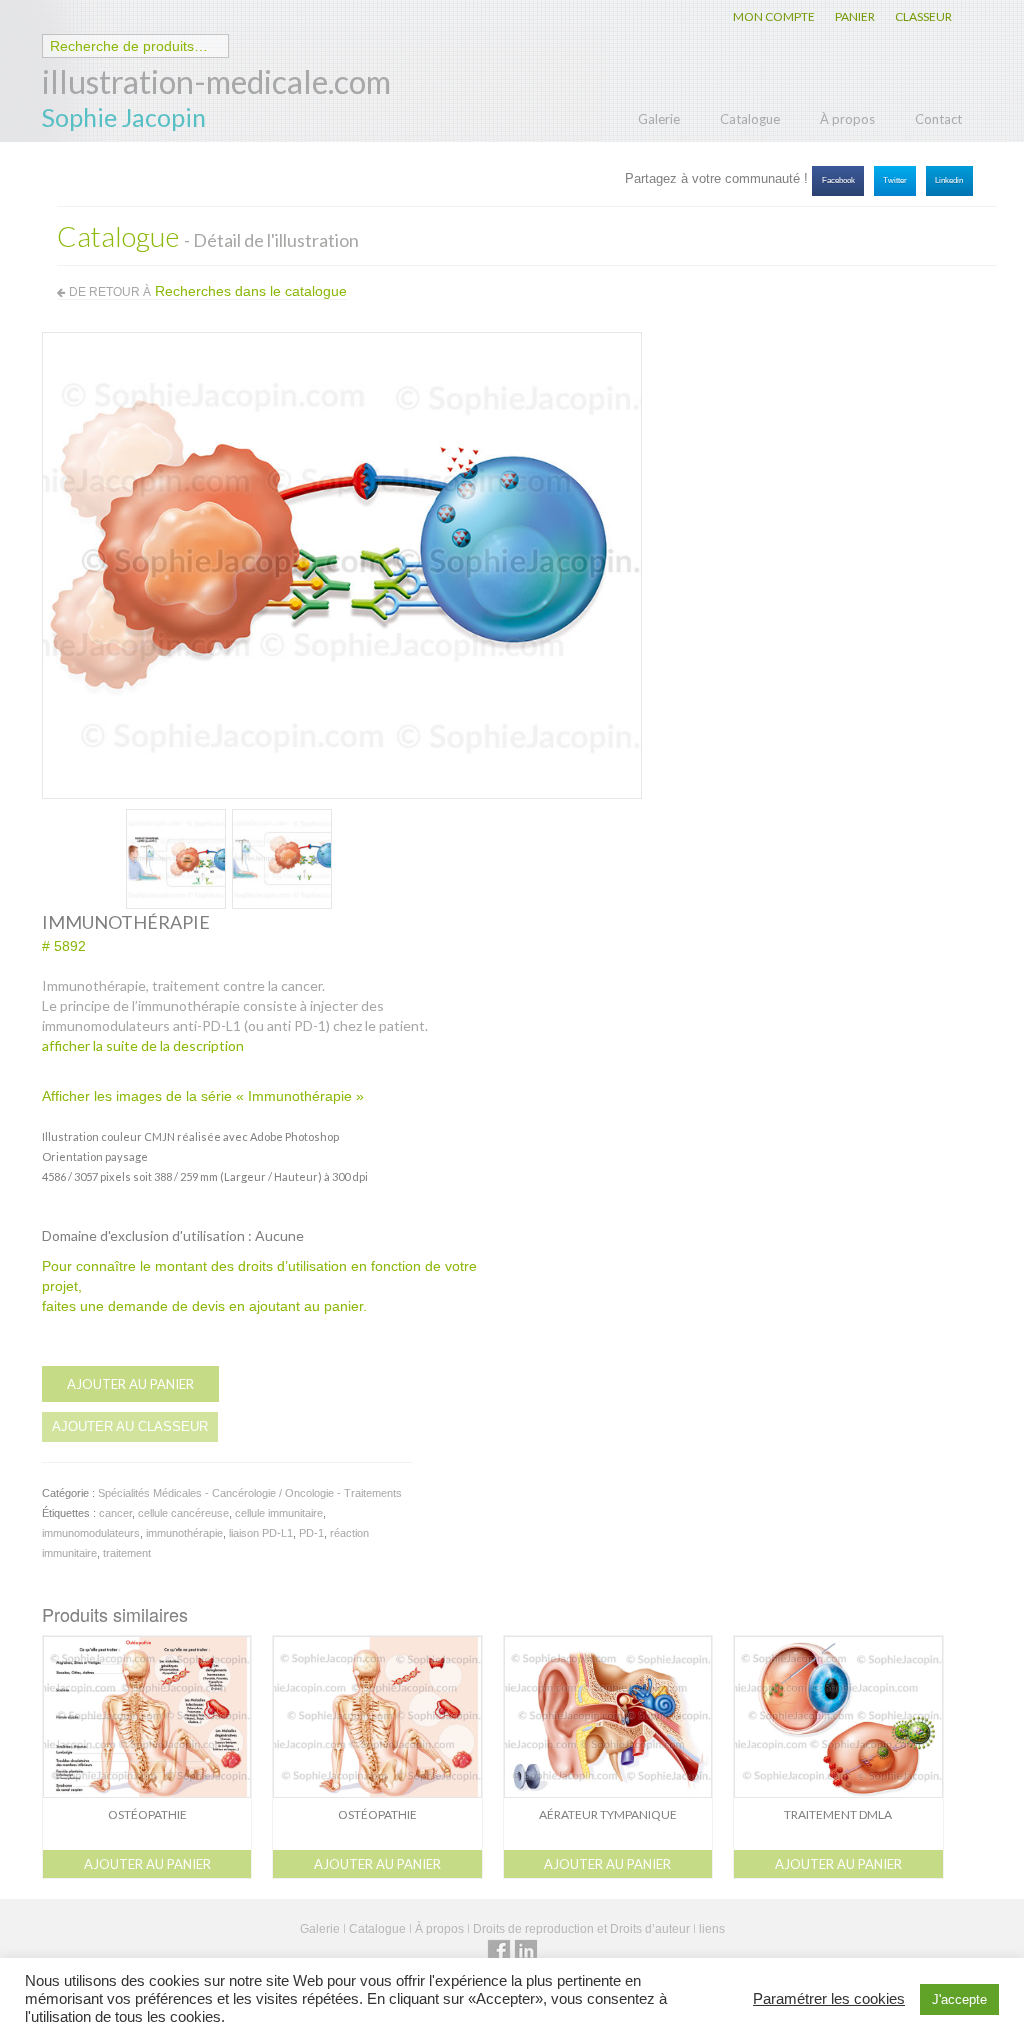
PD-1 (311, 1533)
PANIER (855, 16)
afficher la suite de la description (143, 1045)
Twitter (895, 180)
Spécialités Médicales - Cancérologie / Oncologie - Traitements (250, 1493)
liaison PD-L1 (261, 1533)
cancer (115, 1513)
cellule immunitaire (279, 1513)
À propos (847, 119)
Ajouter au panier (130, 1384)
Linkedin (949, 180)
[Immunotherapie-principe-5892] (342, 564)
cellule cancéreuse (183, 1513)
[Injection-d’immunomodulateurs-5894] (282, 857)
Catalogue (750, 119)
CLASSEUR (923, 16)
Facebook (838, 180)
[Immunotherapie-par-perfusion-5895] (176, 857)
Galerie (659, 119)
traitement (127, 1553)
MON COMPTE (774, 16)
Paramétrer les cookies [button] (829, 1999)
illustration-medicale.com (216, 81)
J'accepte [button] (959, 1999)
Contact (938, 119)
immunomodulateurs (91, 1533)
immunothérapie (184, 1533)
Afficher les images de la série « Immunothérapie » (203, 1096)
